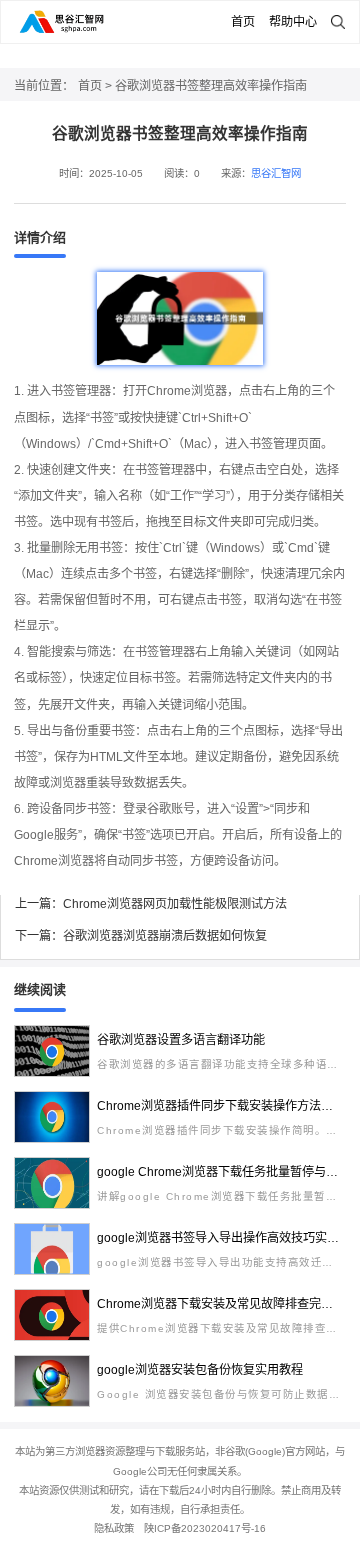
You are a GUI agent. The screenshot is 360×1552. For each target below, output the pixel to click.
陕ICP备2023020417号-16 (205, 1528)
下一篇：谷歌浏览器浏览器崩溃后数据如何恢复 (141, 936)
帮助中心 (293, 22)
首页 (243, 22)
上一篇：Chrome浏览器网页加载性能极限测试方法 (151, 904)
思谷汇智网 (276, 173)
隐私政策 (114, 1528)
